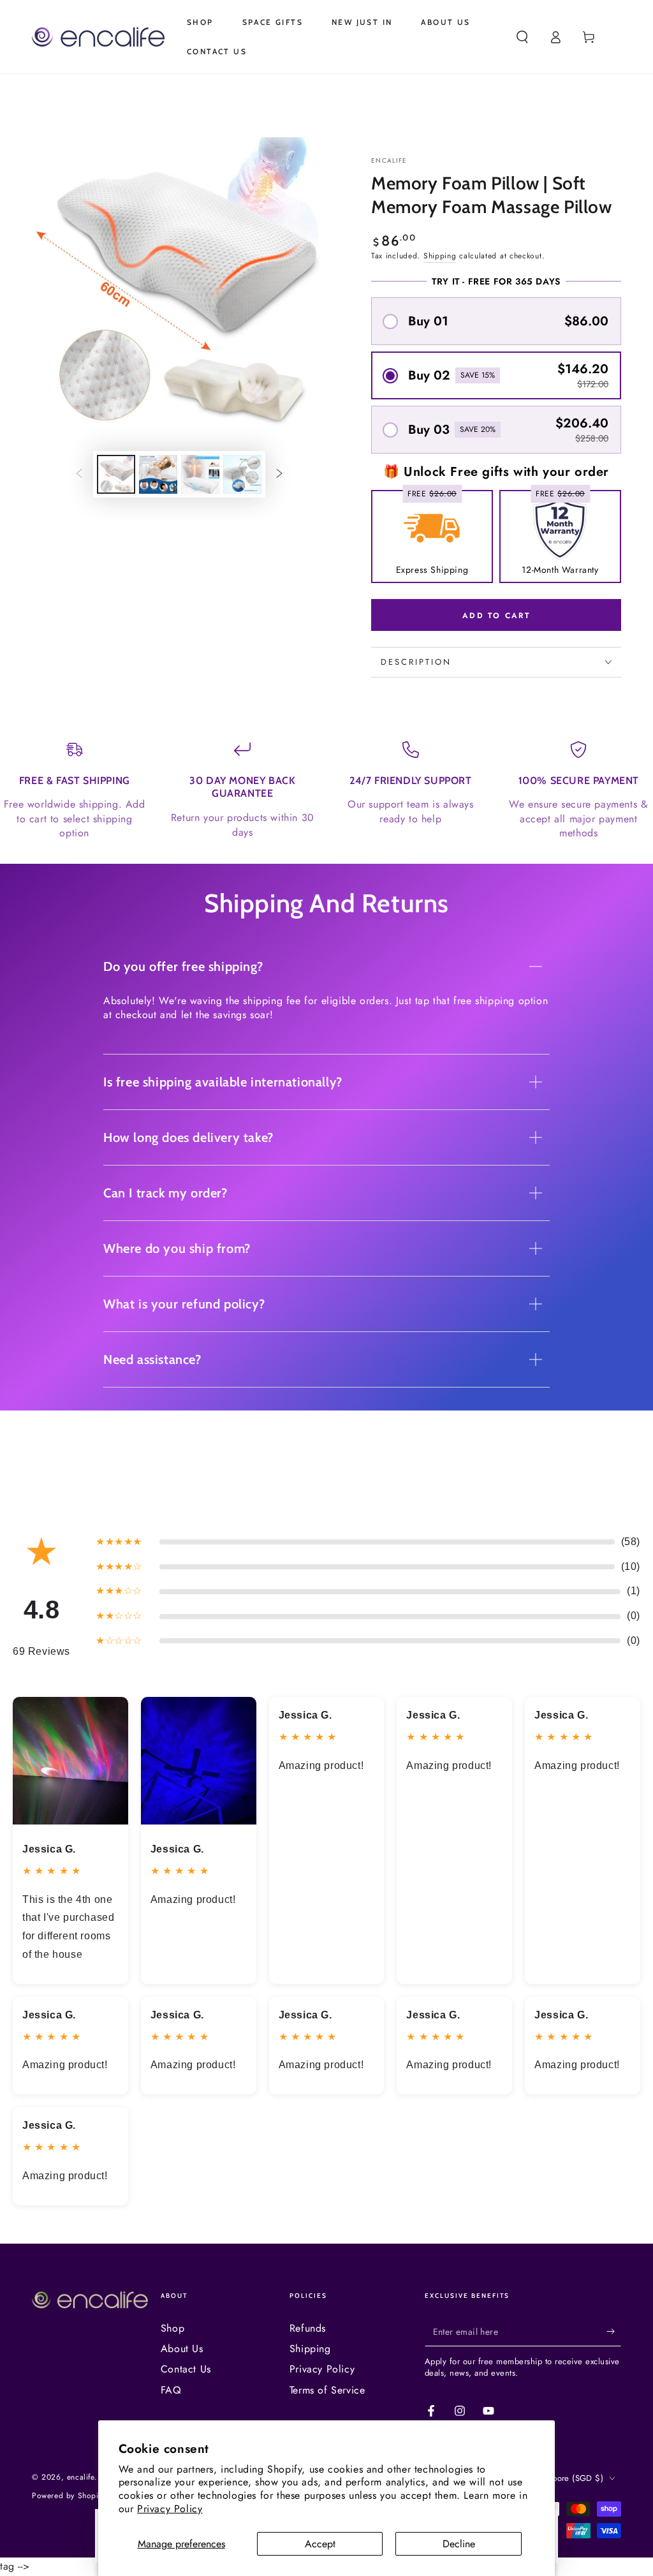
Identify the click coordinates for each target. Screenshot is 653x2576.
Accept (320, 2544)
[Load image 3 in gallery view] (200, 474)
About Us (182, 2349)
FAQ (171, 2390)
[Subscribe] (614, 2332)
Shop (172, 2328)
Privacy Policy (170, 2509)
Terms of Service (327, 2390)
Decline (459, 2544)
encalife (389, 161)
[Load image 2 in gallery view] (158, 474)
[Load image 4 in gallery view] (242, 474)
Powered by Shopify (68, 2496)
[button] (522, 37)
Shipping (440, 256)
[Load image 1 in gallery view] (116, 474)
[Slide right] (279, 475)
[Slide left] (79, 475)
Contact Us (186, 2369)
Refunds (308, 2328)
